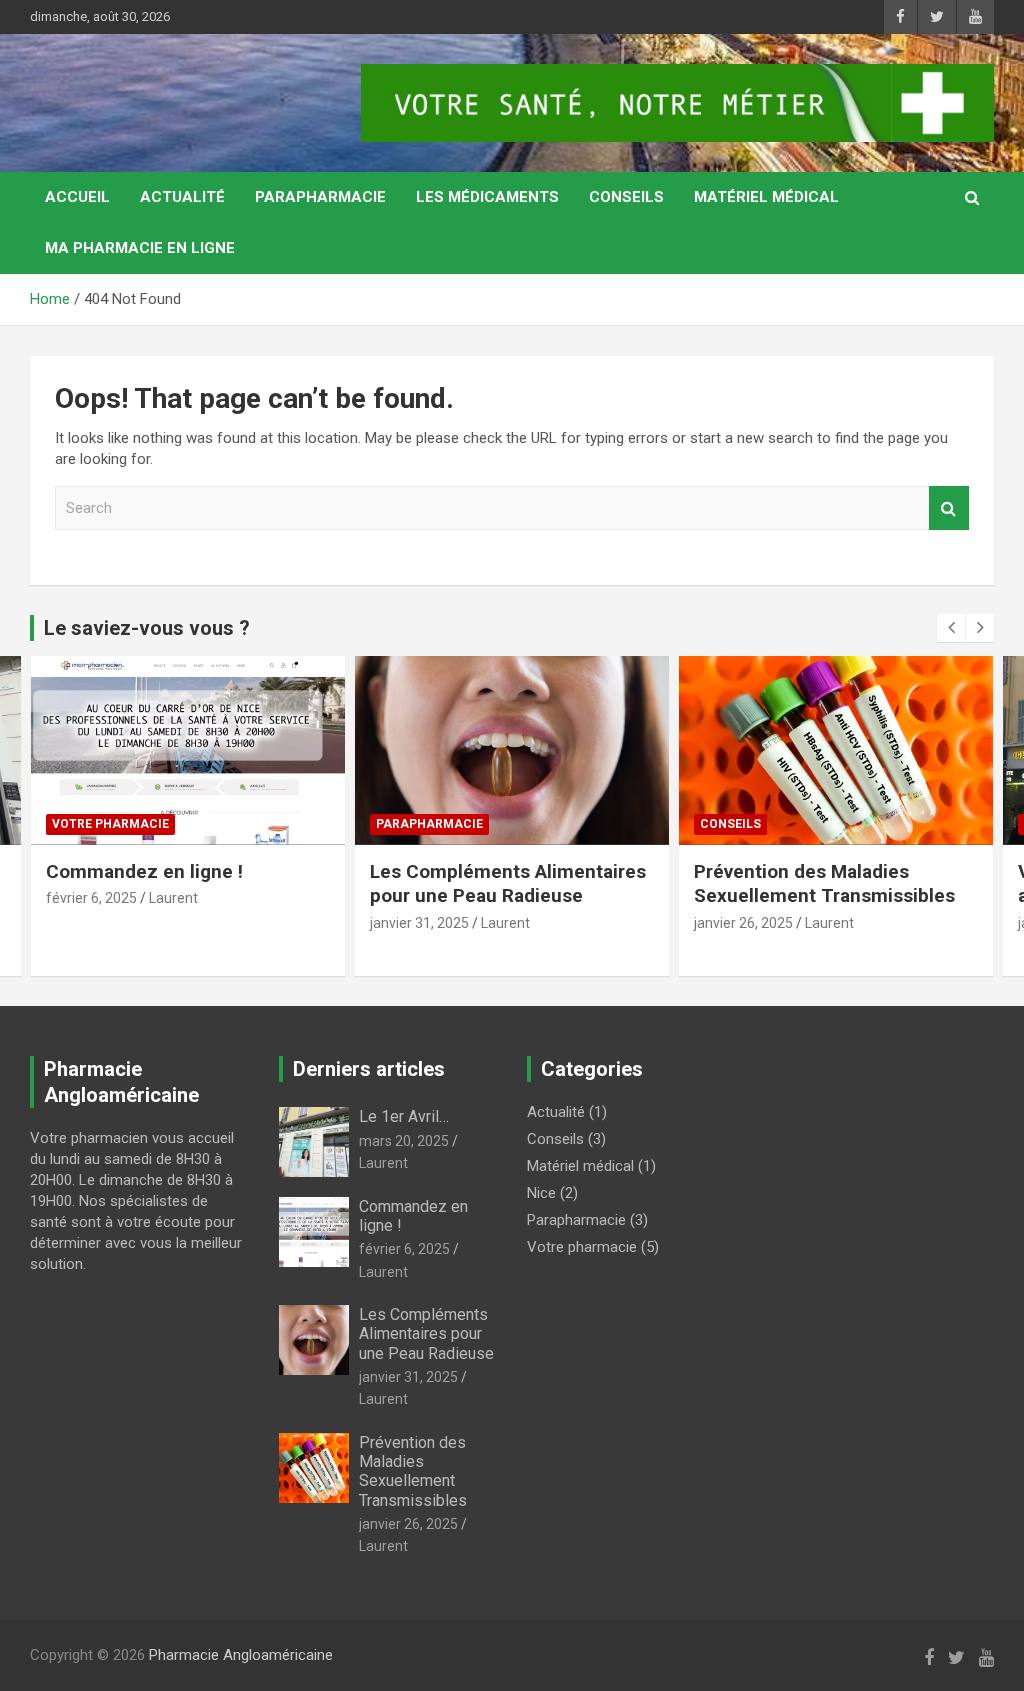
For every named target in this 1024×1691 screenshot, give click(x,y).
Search (949, 508)
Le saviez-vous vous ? (147, 628)
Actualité (182, 197)
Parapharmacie (320, 197)
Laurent (173, 898)
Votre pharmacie (110, 824)
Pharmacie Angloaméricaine (241, 1655)
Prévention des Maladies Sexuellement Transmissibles (824, 884)
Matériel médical (766, 197)
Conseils (626, 197)
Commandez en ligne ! (144, 871)
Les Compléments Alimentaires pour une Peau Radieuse (508, 884)
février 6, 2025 (91, 898)
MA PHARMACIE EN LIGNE (140, 248)
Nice (541, 1193)
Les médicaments (487, 197)
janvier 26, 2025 (743, 923)
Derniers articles (369, 1069)
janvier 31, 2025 (419, 923)
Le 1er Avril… (404, 1116)
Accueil (77, 197)
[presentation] (951, 628)
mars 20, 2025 (404, 1141)
